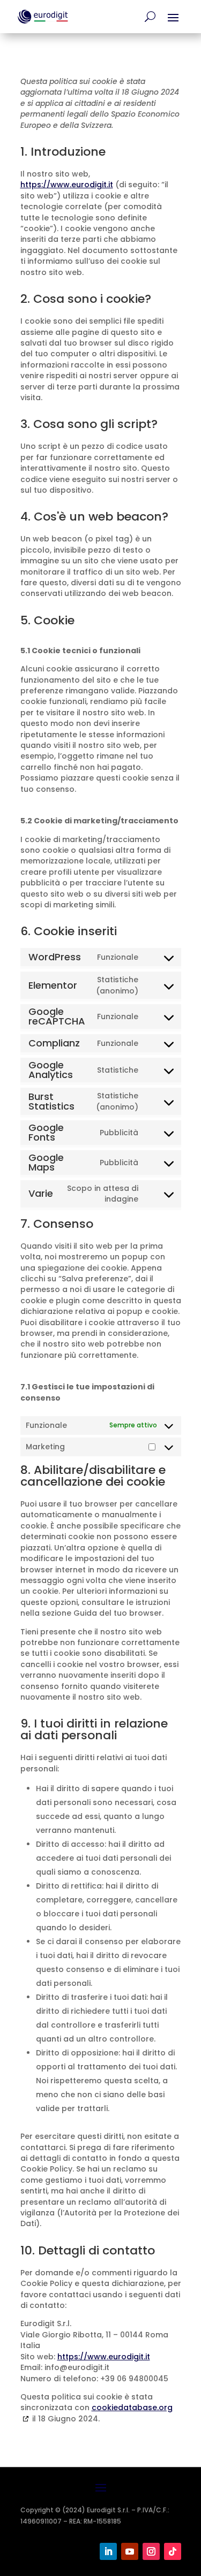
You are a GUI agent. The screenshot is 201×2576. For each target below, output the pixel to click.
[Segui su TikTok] (173, 2551)
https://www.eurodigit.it (67, 185)
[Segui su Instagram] (151, 2551)
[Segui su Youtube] (130, 2551)
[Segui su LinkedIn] (108, 2551)
